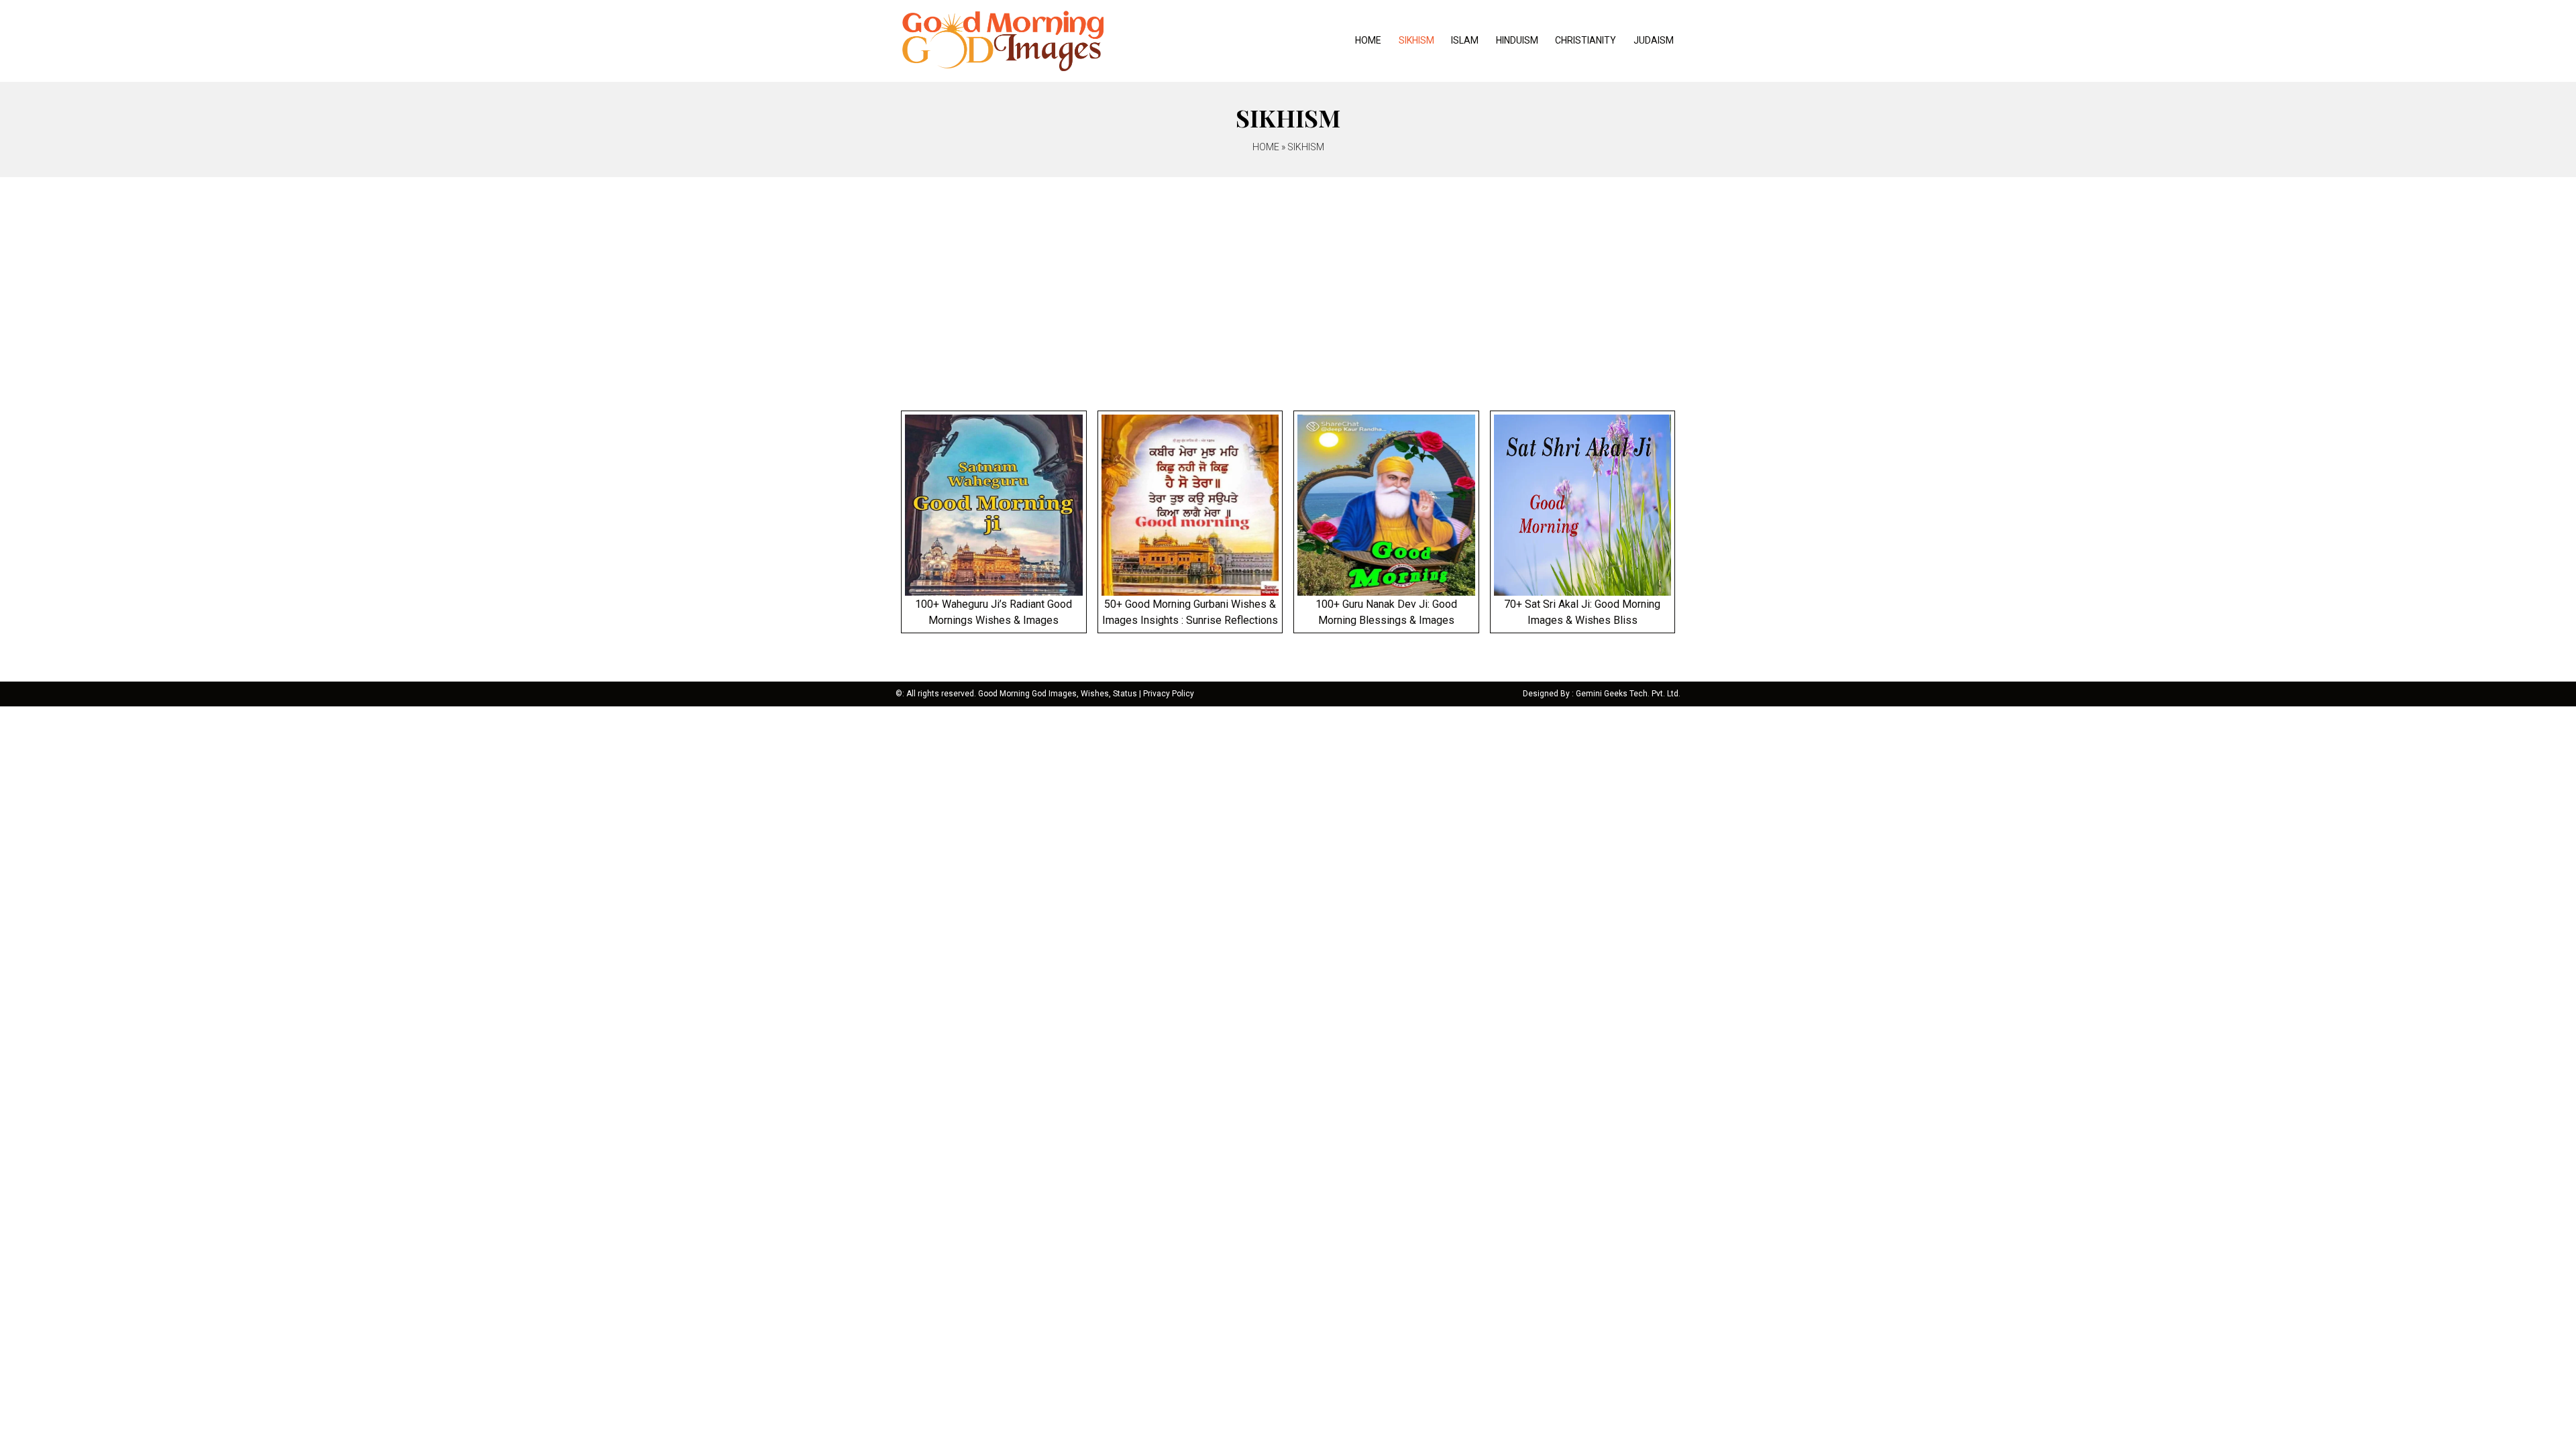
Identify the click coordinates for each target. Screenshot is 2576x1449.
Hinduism (1517, 40)
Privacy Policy (1169, 694)
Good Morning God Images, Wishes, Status (1058, 694)
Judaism (1654, 40)
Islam (1465, 40)
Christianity (1586, 40)
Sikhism (1416, 40)
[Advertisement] (1288, 278)
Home (1368, 40)
